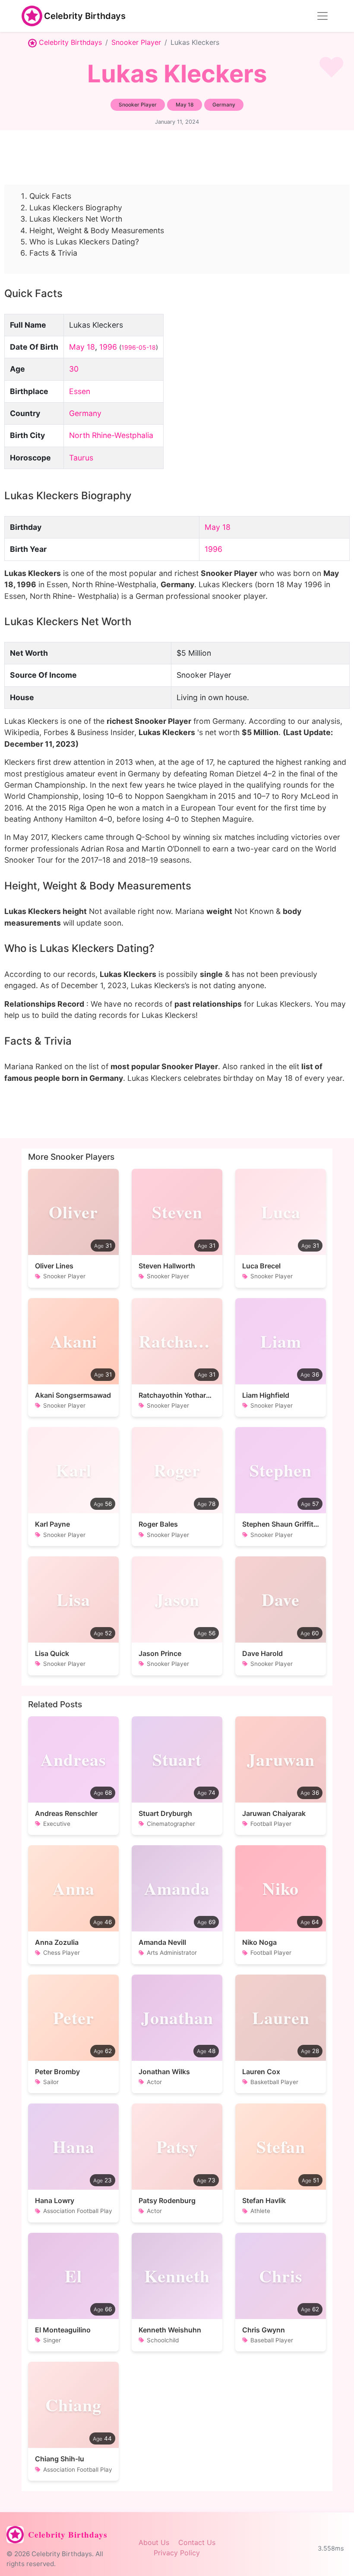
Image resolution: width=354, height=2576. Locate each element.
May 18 (82, 347)
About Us (154, 2542)
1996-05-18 (139, 347)
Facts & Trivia (53, 253)
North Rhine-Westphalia (111, 435)
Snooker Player (136, 42)
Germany (85, 413)
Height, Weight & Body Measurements (97, 230)
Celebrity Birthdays (85, 16)
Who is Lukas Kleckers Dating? (84, 242)
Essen (80, 391)
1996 (108, 347)
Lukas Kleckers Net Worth (76, 219)
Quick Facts (50, 196)
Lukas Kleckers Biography (76, 208)
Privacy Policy (177, 2553)
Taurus (81, 458)
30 (74, 369)
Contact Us (197, 2542)
